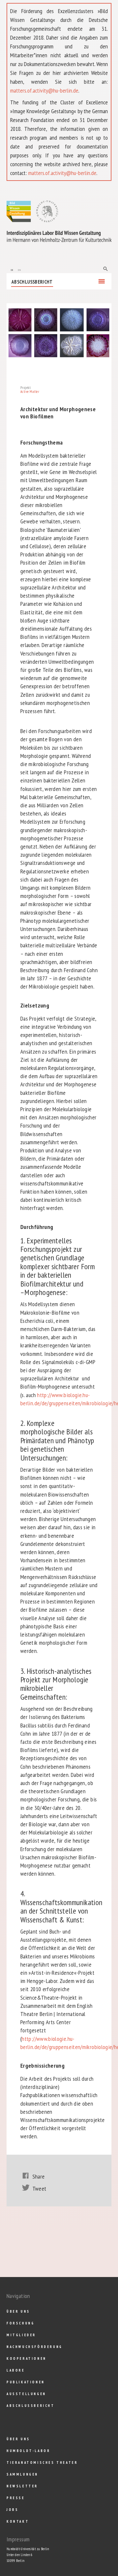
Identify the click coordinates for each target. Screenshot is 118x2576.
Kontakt (18, 2521)
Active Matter (30, 392)
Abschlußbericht (32, 282)
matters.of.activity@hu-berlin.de (44, 90)
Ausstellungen (26, 2394)
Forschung (20, 2323)
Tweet (39, 2189)
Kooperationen (27, 2358)
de (12, 269)
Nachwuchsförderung (35, 2347)
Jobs (12, 2510)
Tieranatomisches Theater (42, 2462)
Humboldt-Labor (28, 2451)
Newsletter (22, 2486)
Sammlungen (22, 2474)
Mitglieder (21, 2335)
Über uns (18, 2311)
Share (39, 2176)
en (19, 269)
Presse (16, 2498)
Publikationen (26, 2382)
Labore (16, 2370)
